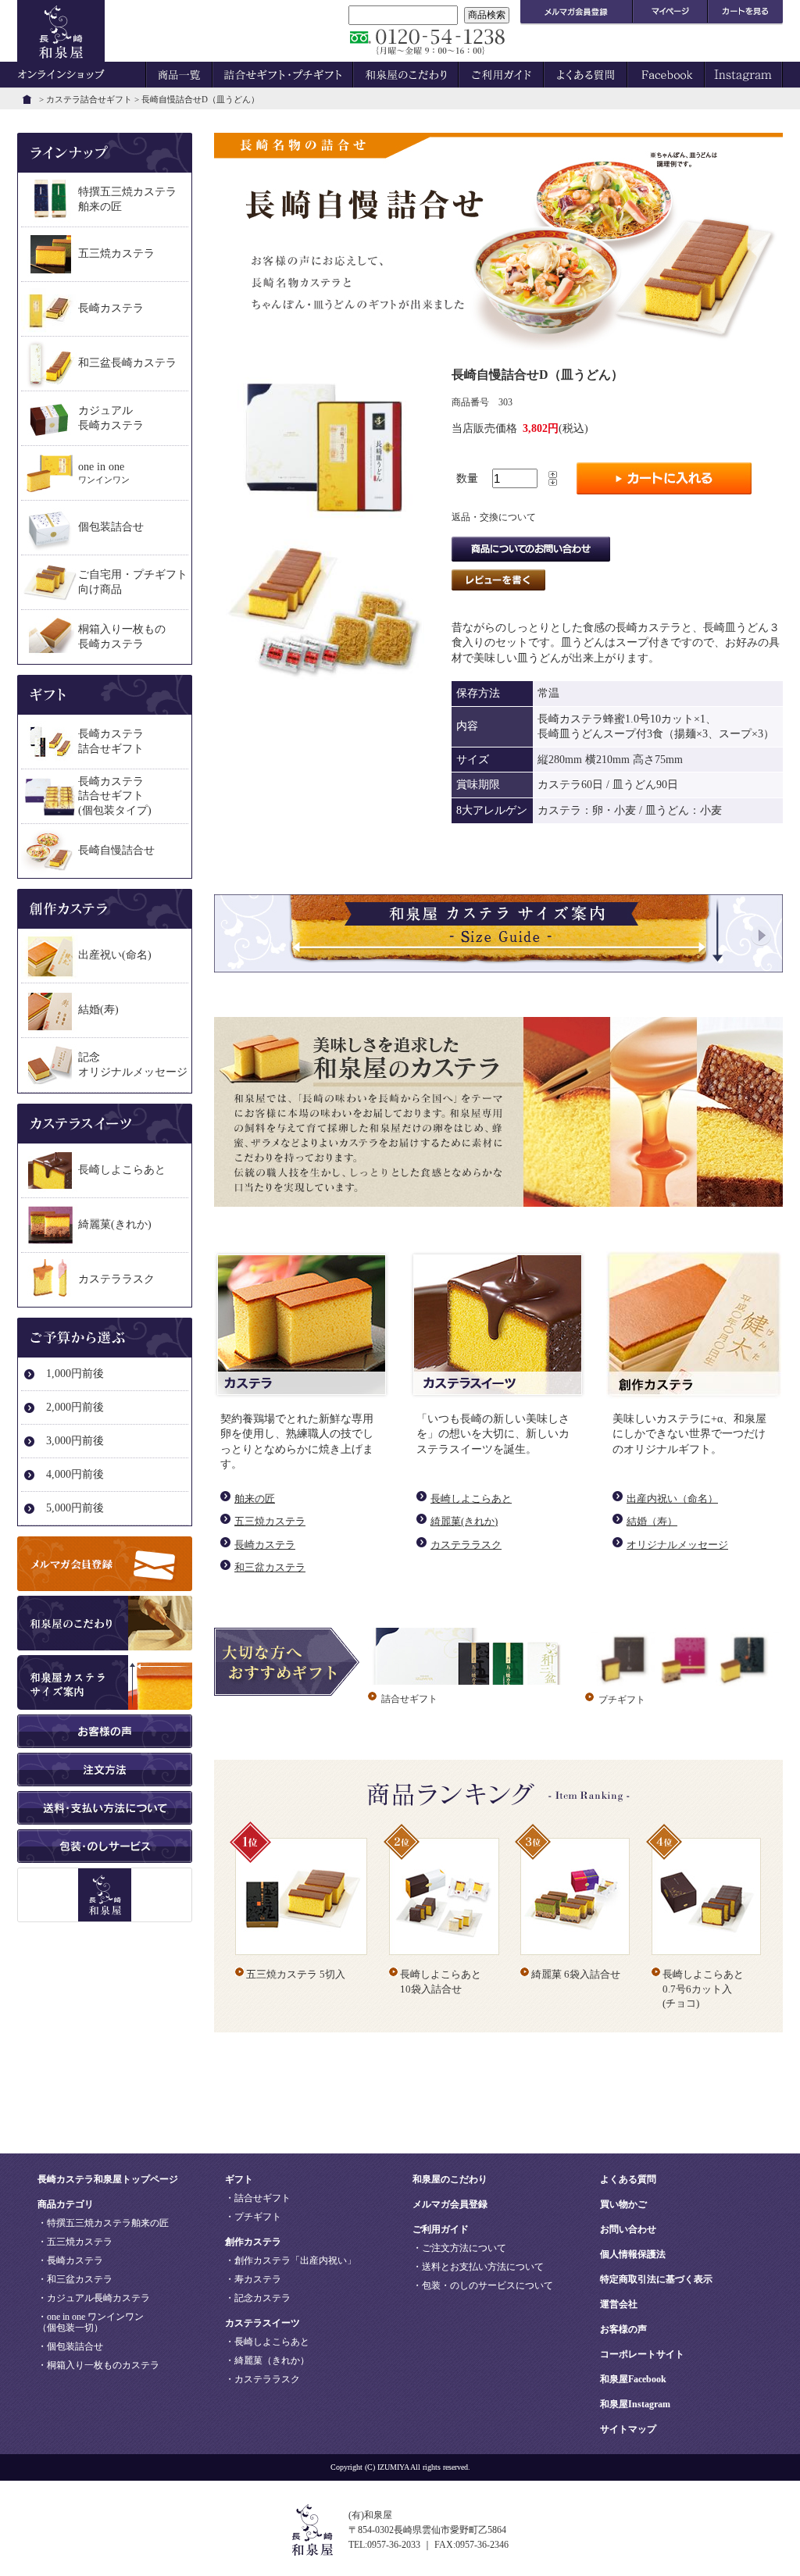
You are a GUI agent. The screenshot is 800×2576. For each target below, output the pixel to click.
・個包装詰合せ (70, 2346)
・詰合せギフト (258, 2198)
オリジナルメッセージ (677, 1545)
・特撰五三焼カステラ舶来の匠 (103, 2223)
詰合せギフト (409, 1699)
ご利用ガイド (441, 2229)
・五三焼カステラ (75, 2242)
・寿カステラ (253, 2279)
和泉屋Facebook (633, 2379)
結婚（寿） (652, 1521)
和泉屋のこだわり (450, 2179)
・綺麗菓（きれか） (267, 2360)
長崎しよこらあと (471, 1499)
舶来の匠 (255, 1499)
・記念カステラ (258, 2298)
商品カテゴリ (66, 2204)
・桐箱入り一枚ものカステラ (98, 2365)
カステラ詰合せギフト (89, 99)
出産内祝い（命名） (672, 1499)
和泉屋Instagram (635, 2404)
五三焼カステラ (270, 1521)
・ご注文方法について (459, 2248)
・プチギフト (253, 2217)
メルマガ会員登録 (450, 2204)
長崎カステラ (265, 1545)
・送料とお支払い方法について (478, 2267)
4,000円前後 (75, 1474)
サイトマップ (628, 2429)
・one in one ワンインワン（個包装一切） (91, 2322)
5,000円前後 (75, 1508)
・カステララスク (262, 2379)
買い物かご (623, 2204)
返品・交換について (494, 517)
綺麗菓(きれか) (464, 1521)
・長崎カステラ (70, 2260)
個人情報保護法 (633, 2254)
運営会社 (619, 2304)
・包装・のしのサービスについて (483, 2285)
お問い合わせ (628, 2229)
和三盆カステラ (270, 1567)
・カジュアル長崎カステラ (94, 2298)
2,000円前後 (75, 1407)
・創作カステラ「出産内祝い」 (291, 2260)
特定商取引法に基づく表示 (656, 2279)
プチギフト (622, 1700)
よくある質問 (628, 2179)
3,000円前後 (75, 1441)
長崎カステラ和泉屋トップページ (108, 2179)
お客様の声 (623, 2329)
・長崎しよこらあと (267, 2342)
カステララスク (466, 1545)
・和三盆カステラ (75, 2279)
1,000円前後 (75, 1374)
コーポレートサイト (642, 2354)
